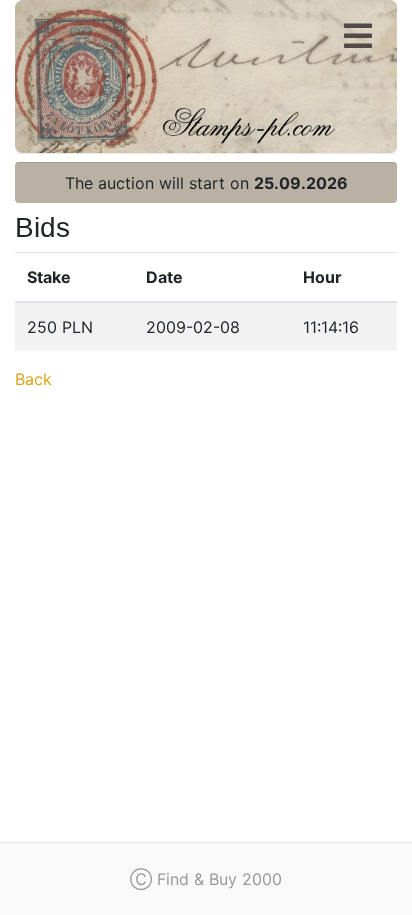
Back (33, 379)
